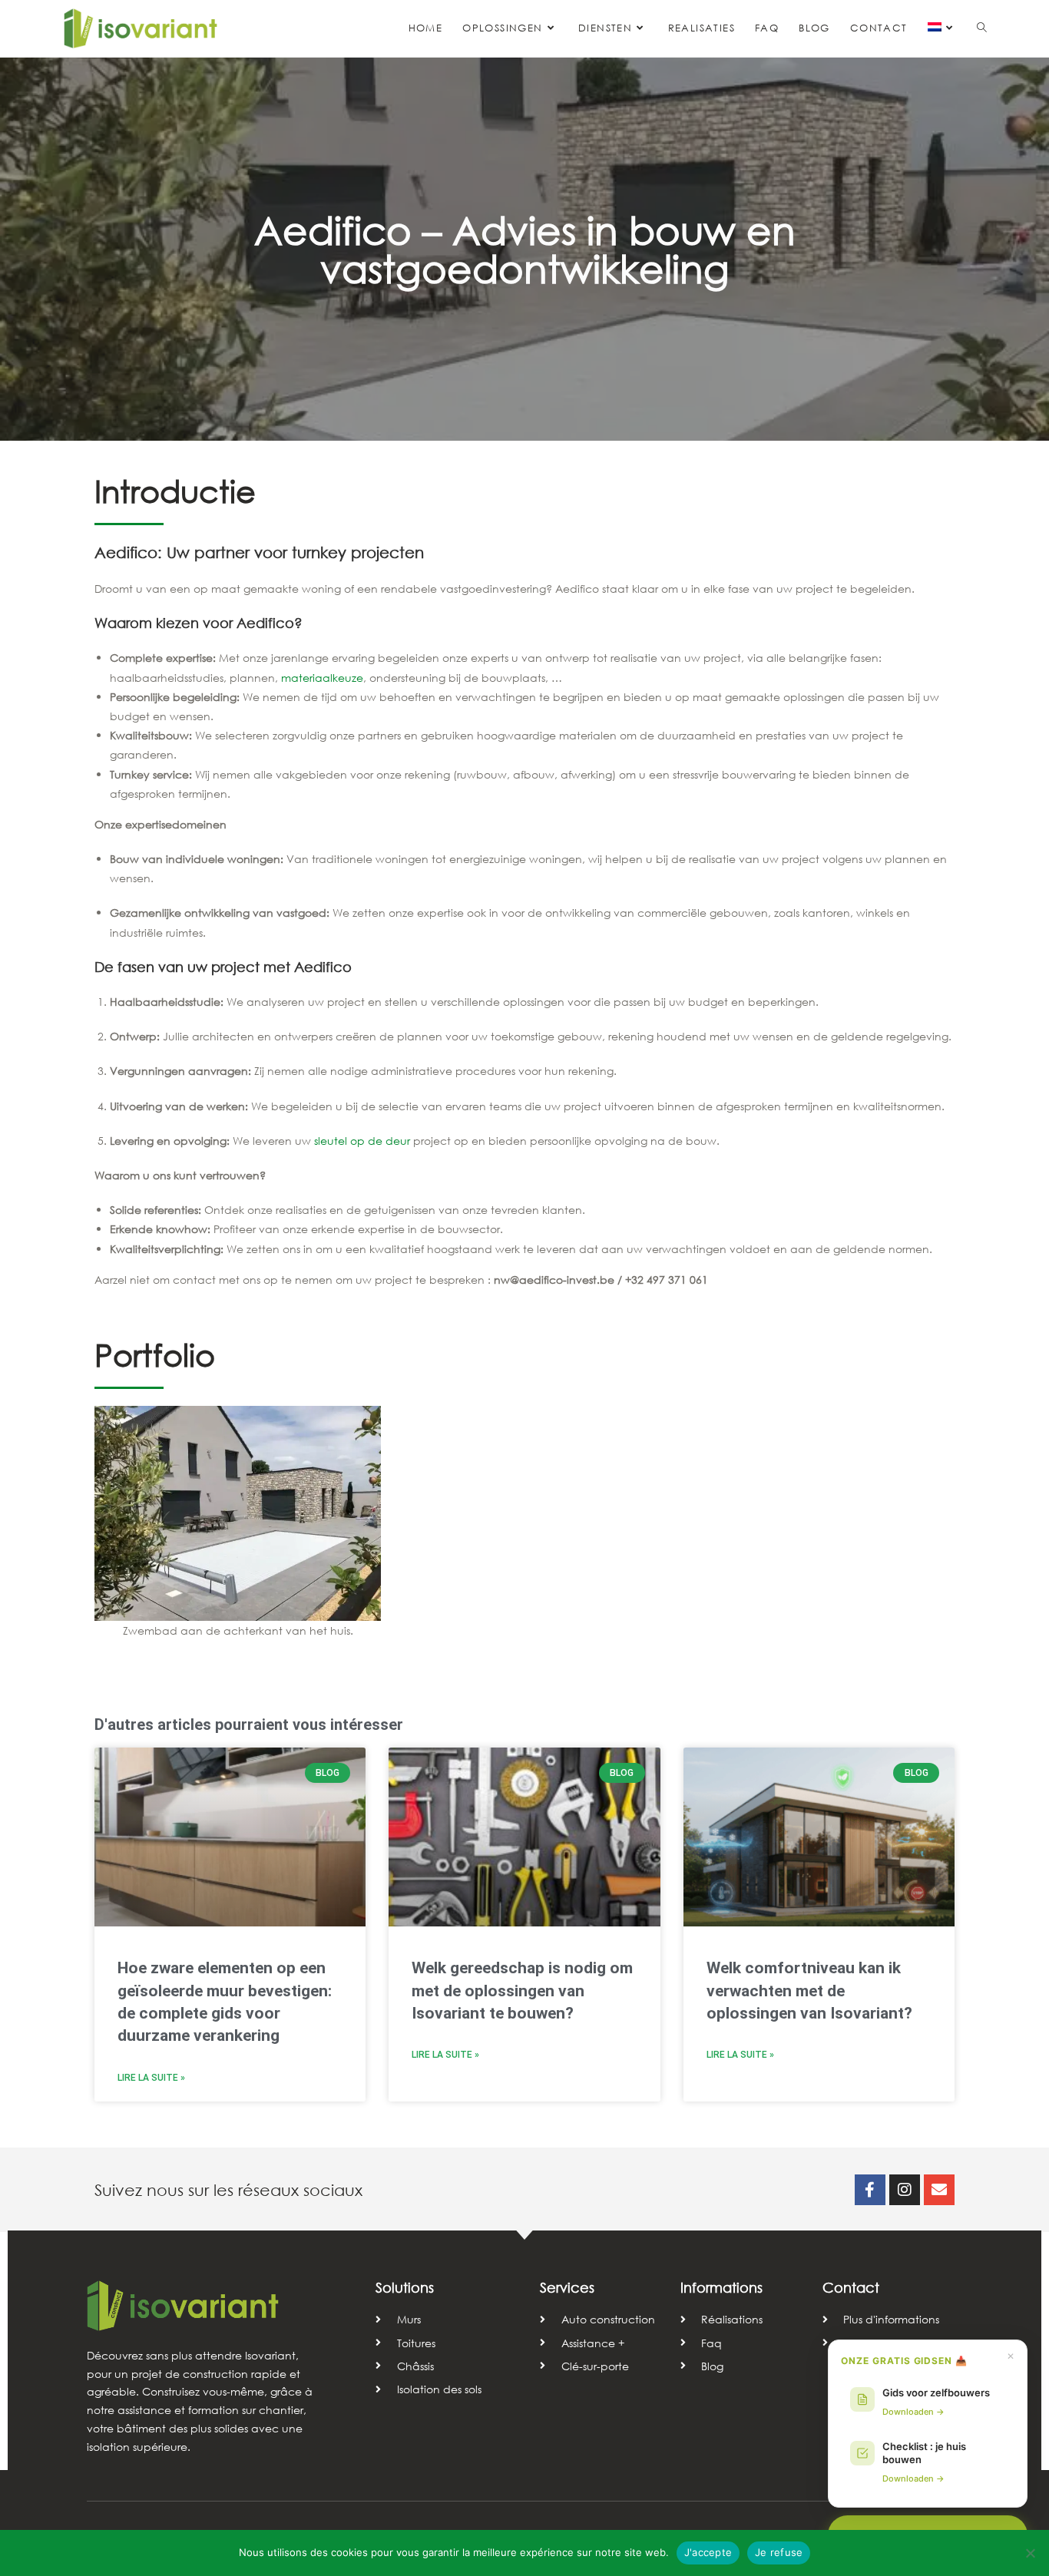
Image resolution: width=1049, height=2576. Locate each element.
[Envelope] (939, 2190)
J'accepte (708, 2552)
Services (567, 2287)
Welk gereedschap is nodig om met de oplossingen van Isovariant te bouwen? (522, 1991)
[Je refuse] (1030, 2553)
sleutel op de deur (362, 1141)
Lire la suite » (151, 2078)
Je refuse (779, 2552)
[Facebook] (870, 2190)
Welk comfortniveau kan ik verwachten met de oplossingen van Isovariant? (809, 1991)
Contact (851, 2287)
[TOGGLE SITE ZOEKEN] (982, 28)
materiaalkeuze (322, 678)
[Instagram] (905, 2190)
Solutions (405, 2287)
